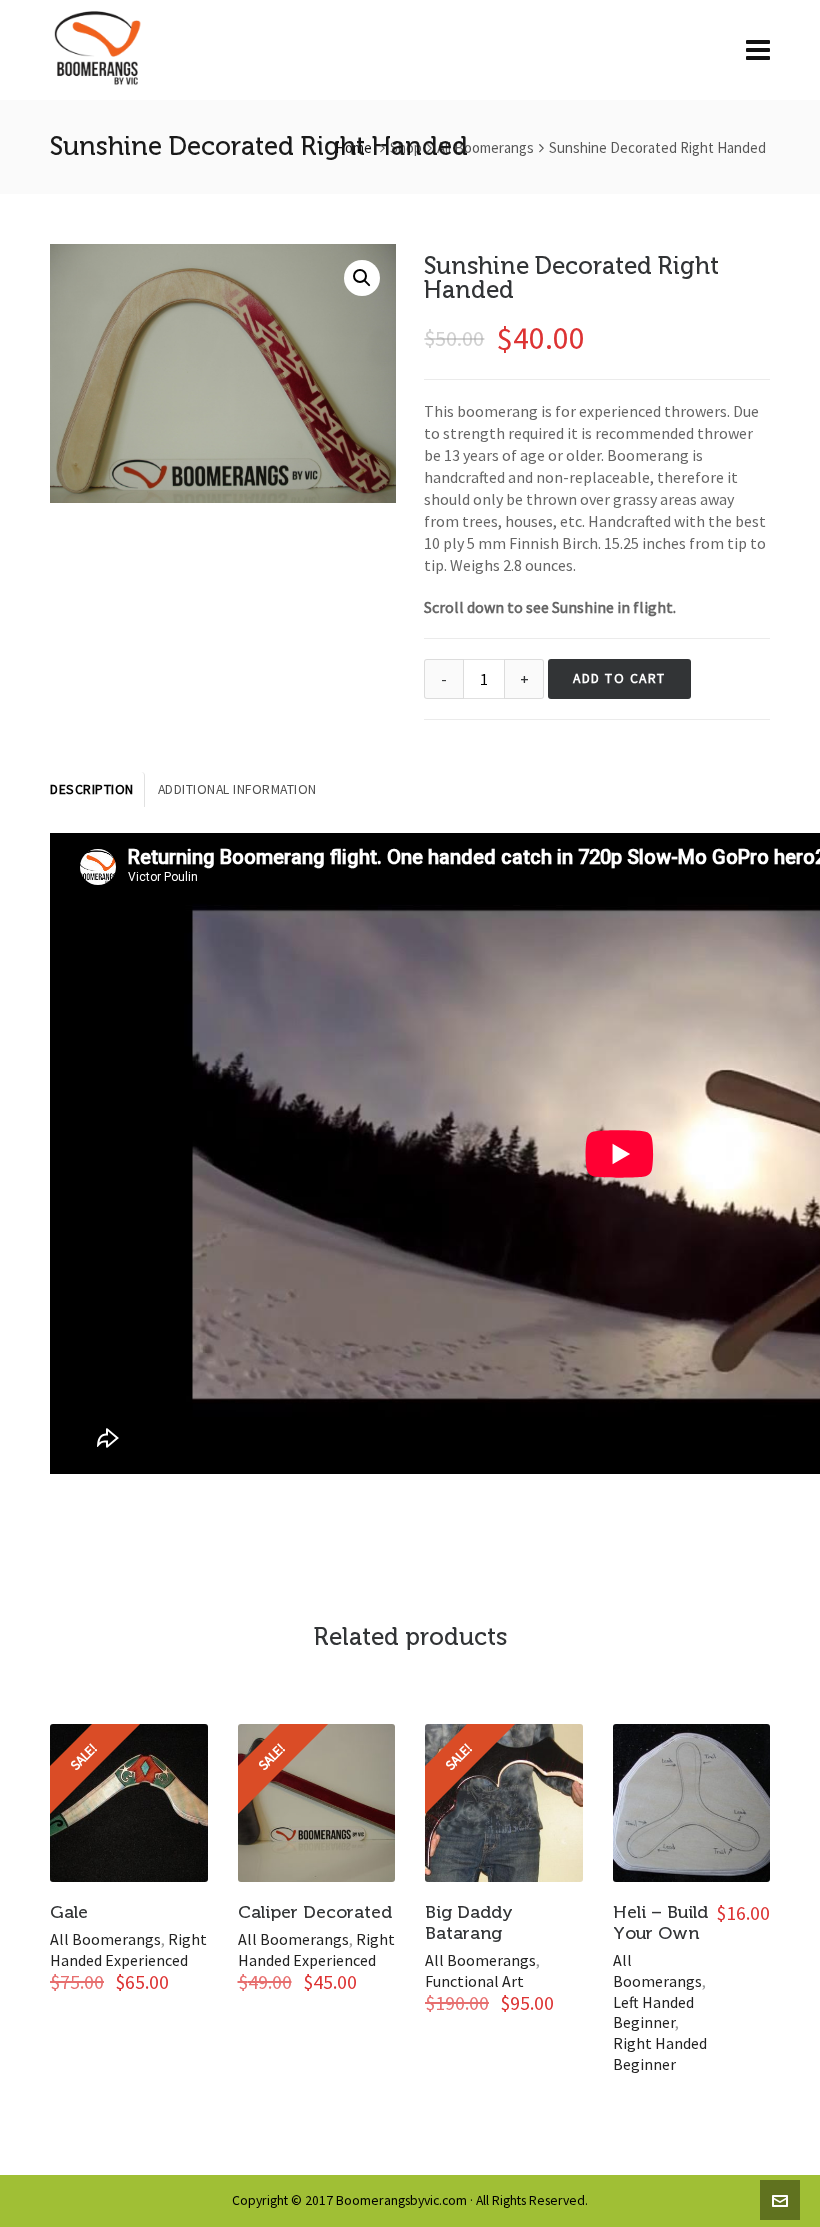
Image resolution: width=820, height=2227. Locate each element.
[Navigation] (758, 50)
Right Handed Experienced (128, 1949)
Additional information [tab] (237, 789)
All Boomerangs (485, 147)
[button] (362, 278)
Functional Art (474, 1981)
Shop (406, 147)
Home (353, 147)
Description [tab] (92, 789)
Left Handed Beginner (653, 2012)
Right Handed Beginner (660, 2053)
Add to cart (619, 678)
